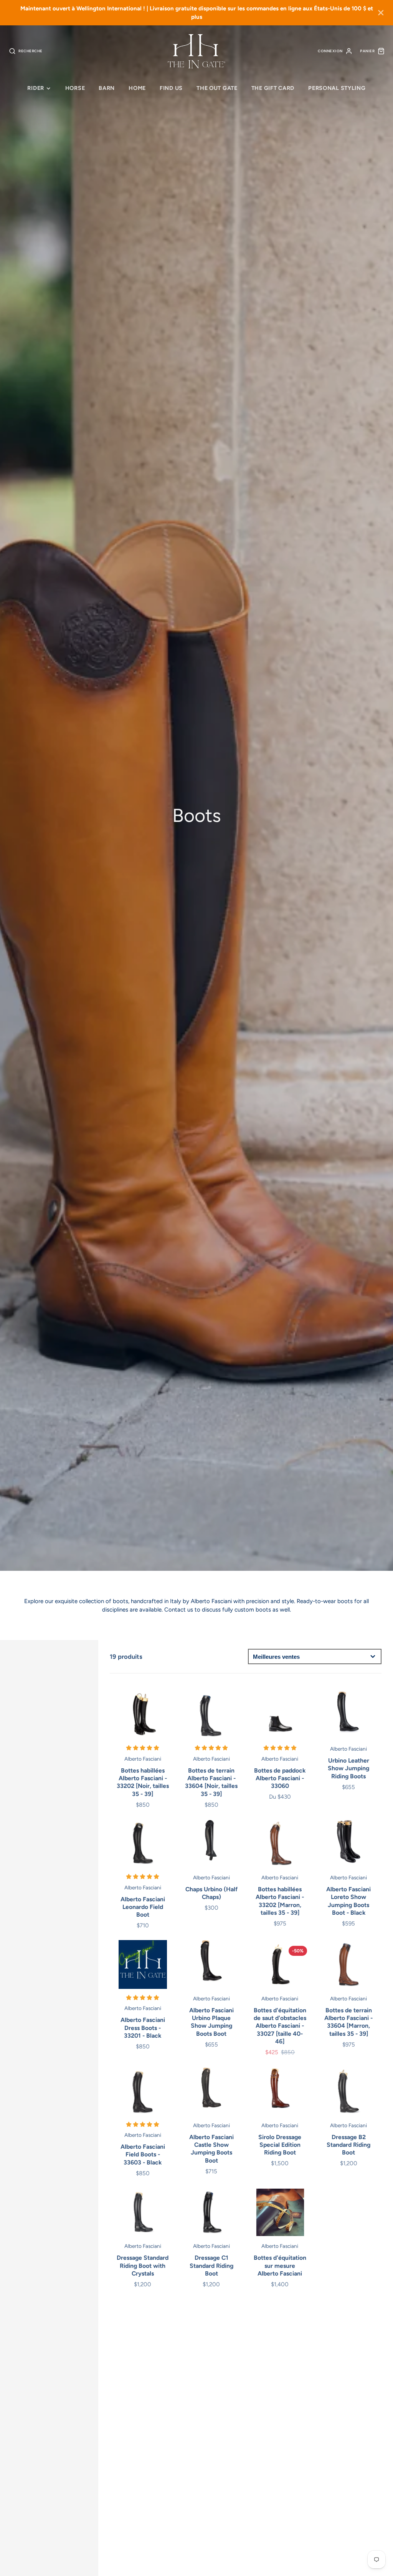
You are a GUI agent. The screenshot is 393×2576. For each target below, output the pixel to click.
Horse (75, 88)
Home (137, 88)
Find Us (171, 88)
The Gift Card (273, 88)
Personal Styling (337, 88)
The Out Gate (217, 88)
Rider (36, 88)
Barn (107, 88)
